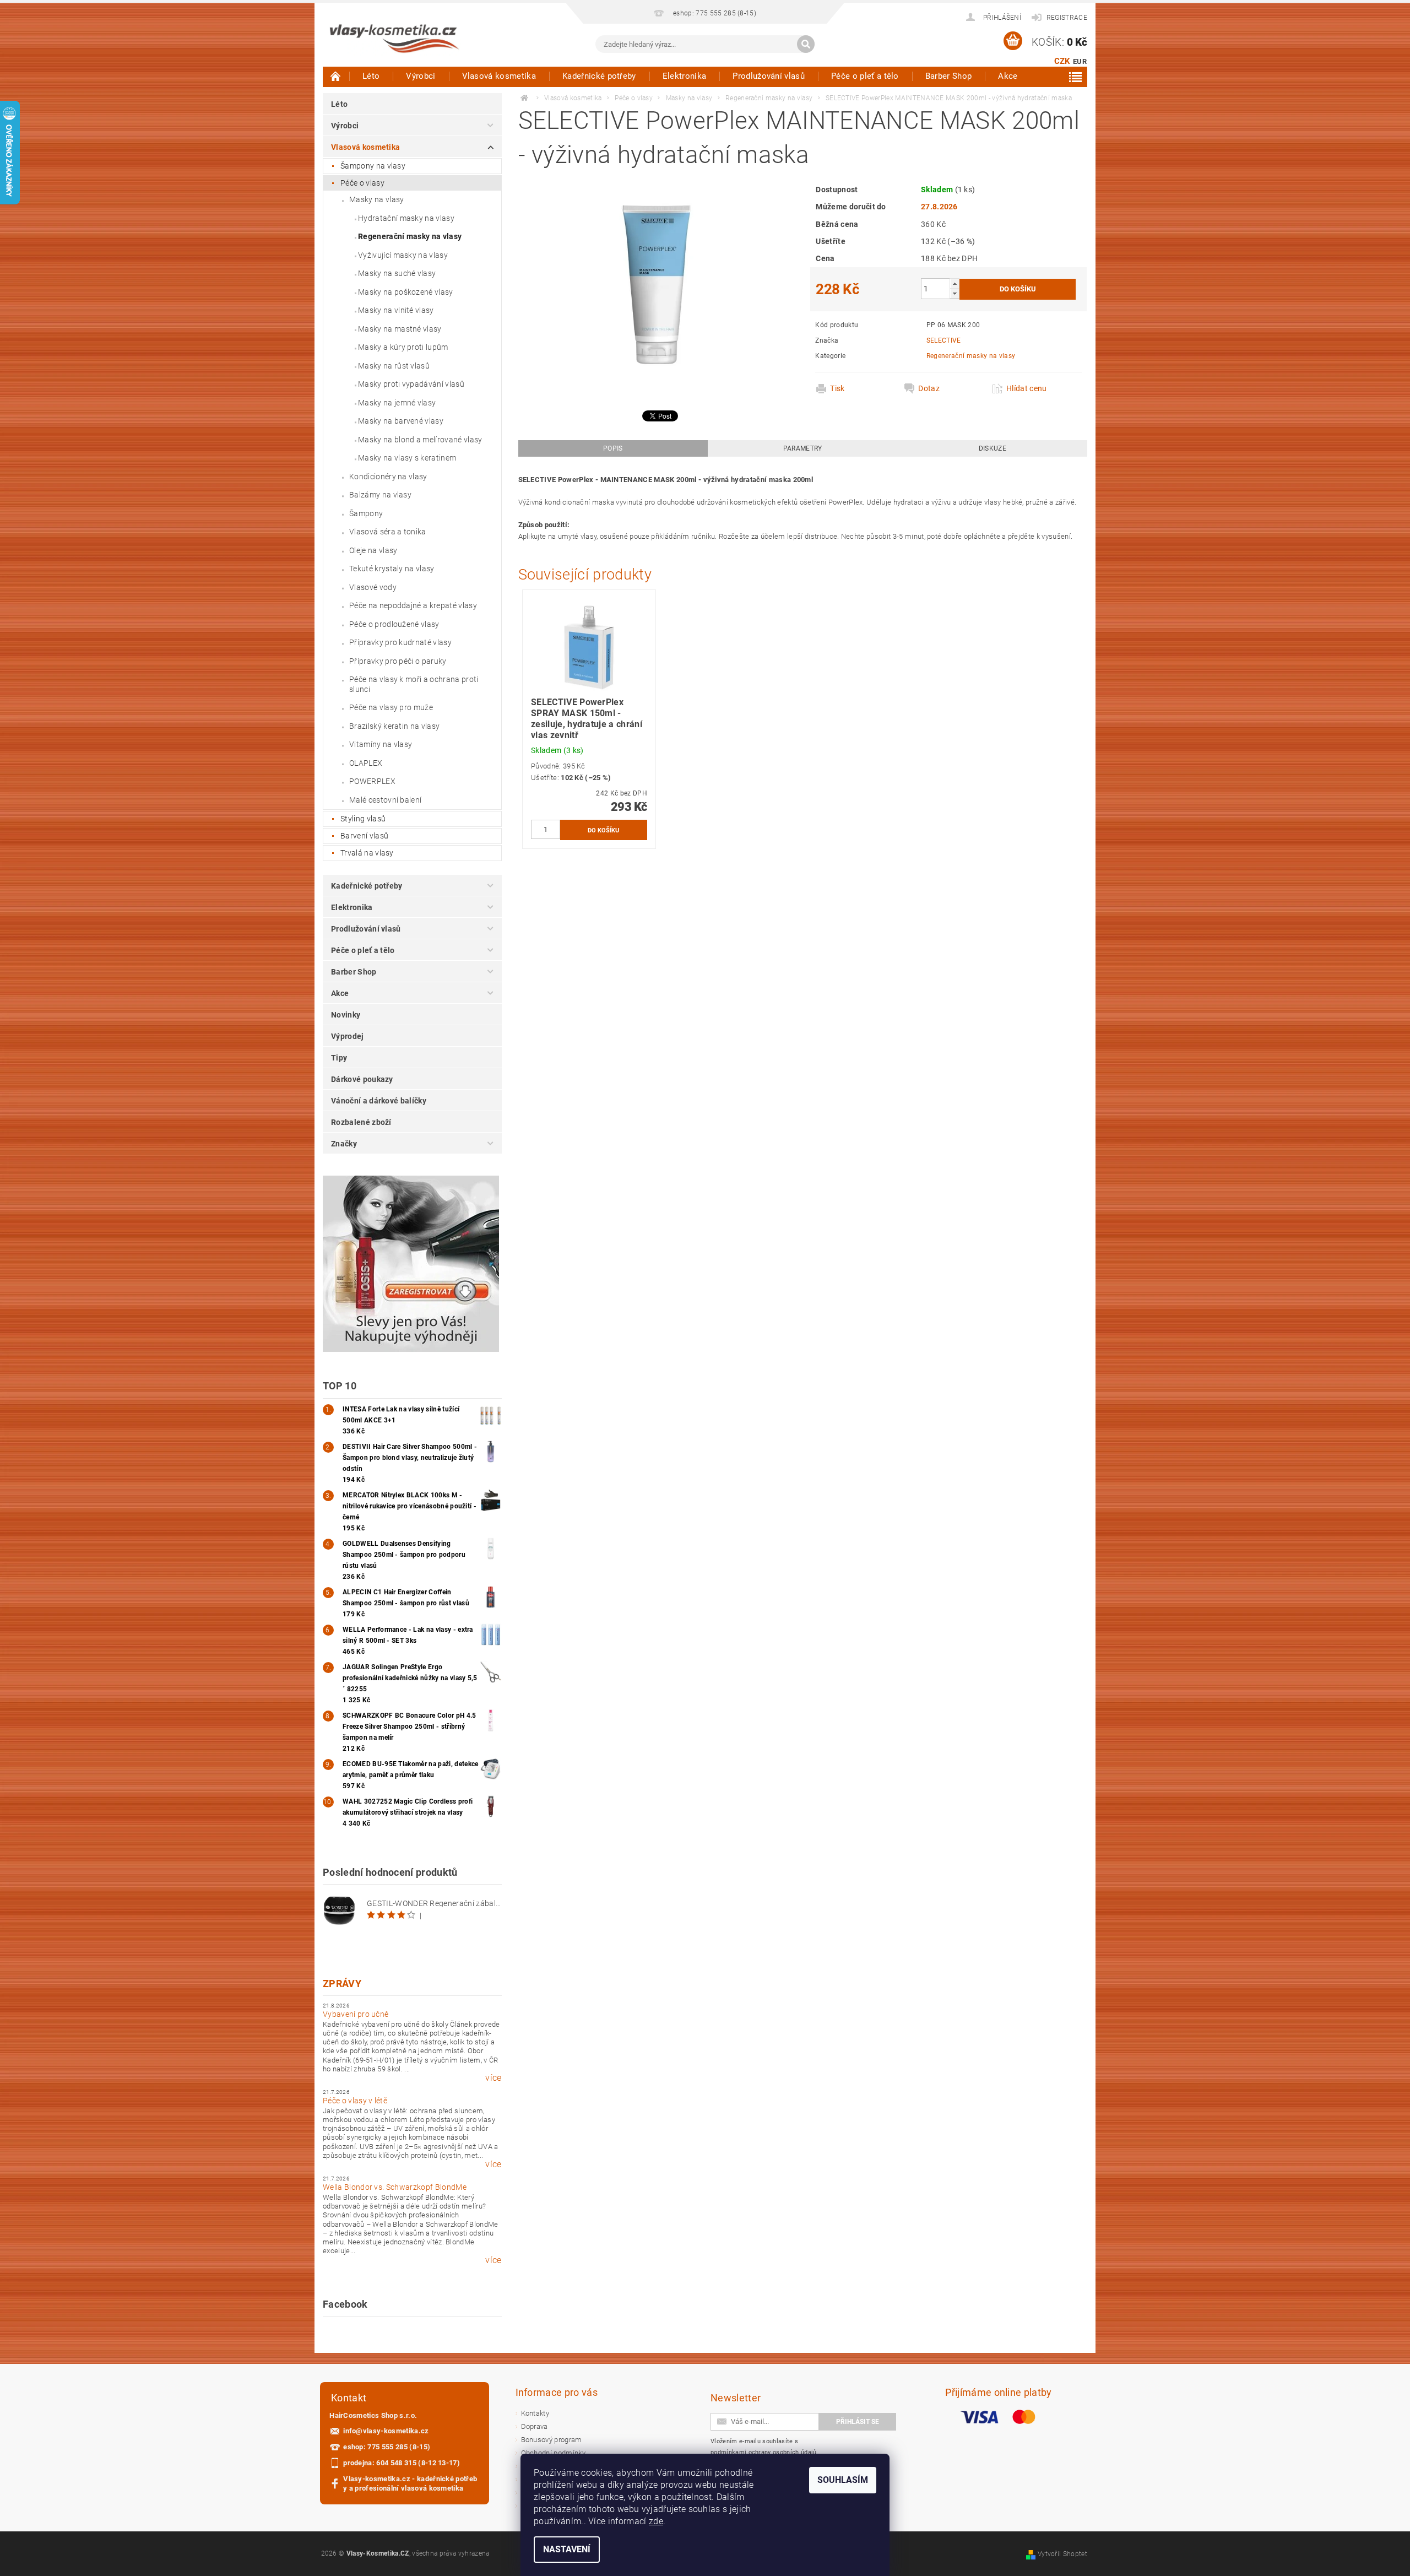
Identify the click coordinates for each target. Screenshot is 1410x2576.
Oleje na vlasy (373, 550)
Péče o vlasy (362, 183)
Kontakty (535, 2413)
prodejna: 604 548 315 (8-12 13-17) (402, 2463)
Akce (1008, 76)
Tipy (339, 1058)
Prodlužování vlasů (769, 76)
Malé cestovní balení (385, 800)
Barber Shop (949, 76)
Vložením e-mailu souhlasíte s (764, 2447)
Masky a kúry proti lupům (403, 347)
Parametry (803, 448)
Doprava (535, 2426)
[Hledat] (806, 44)
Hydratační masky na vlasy (406, 218)
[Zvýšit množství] (955, 283)
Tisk (837, 388)
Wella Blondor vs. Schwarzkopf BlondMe (395, 2187)
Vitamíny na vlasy (381, 744)
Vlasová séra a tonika (388, 532)
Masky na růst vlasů (394, 366)
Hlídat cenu (1027, 388)
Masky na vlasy (376, 199)
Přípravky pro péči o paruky (398, 661)
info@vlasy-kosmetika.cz (386, 2431)
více (493, 2078)
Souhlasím (843, 2480)
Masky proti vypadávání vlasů (411, 384)
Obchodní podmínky (553, 2453)
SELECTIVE (944, 340)
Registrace (1067, 18)
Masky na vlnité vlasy (396, 310)
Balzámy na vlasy (380, 495)
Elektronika (685, 76)
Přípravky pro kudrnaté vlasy (400, 642)
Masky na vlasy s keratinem (407, 458)
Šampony (366, 513)
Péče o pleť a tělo (865, 76)
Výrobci (421, 76)
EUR (1080, 61)
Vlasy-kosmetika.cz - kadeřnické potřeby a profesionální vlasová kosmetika (410, 2483)
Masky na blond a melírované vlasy (420, 440)
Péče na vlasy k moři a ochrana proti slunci (414, 684)
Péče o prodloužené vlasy (394, 624)
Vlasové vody (373, 587)
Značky (344, 1144)
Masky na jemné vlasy (397, 403)
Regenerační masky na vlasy (410, 236)
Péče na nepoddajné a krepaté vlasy (413, 605)
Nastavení (567, 2549)
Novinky (346, 1015)
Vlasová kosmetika (499, 76)
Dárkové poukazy (362, 1079)
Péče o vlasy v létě (355, 2101)
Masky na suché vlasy (397, 273)
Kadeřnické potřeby (599, 76)
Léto (371, 76)
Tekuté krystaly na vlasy (392, 569)
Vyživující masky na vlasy (403, 255)
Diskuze (993, 448)
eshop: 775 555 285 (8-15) (387, 2447)
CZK (1062, 61)
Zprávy (342, 1984)
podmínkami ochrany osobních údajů (764, 2452)
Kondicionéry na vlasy (388, 477)
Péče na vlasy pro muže (391, 707)
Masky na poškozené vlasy (406, 292)
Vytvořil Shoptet (1062, 2554)
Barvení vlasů (364, 836)
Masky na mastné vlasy (400, 329)
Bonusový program (552, 2440)
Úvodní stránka (336, 76)
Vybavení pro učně (356, 2014)
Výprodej (348, 1036)
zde (656, 2521)
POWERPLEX (372, 781)
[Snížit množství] (955, 293)
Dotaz (929, 388)
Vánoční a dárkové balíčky (379, 1101)
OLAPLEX (366, 763)
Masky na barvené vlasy (401, 421)
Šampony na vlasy (373, 166)
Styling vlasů (363, 819)
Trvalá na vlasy (367, 853)
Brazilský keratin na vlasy (394, 726)
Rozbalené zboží (361, 1122)
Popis (613, 448)
